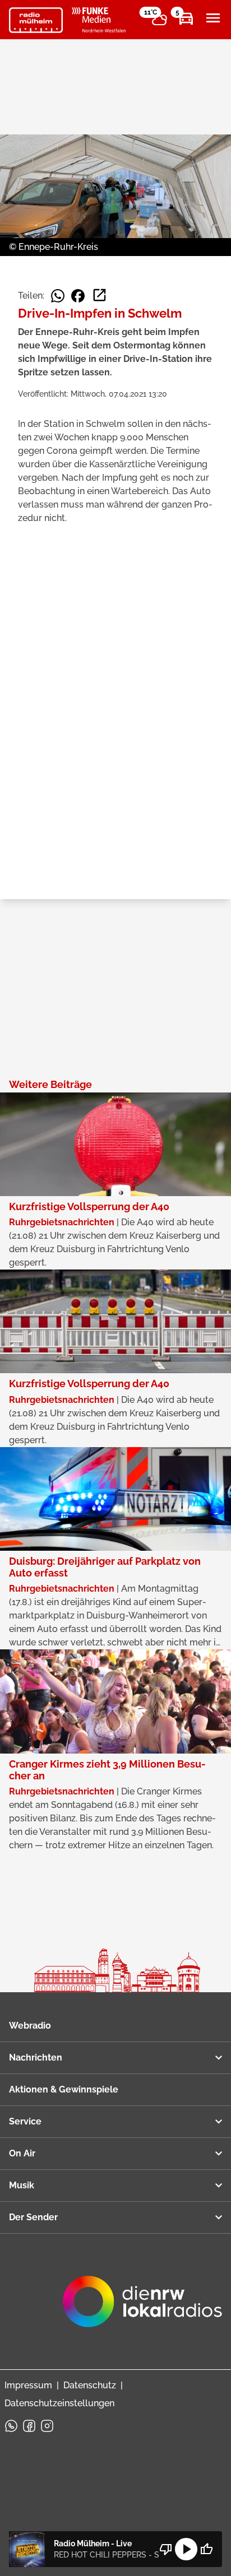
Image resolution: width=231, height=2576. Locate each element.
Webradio (30, 2026)
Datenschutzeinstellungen (59, 2403)
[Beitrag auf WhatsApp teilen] (58, 296)
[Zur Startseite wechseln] (36, 20)
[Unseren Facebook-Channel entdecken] (29, 2426)
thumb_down (166, 2549)
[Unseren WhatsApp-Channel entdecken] (11, 2426)
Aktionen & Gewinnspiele (64, 2089)
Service (25, 2121)
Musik (22, 2185)
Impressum (28, 2385)
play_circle (186, 2549)
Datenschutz (90, 2385)
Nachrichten (36, 2057)
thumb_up (206, 2549)
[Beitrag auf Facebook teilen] (78, 296)
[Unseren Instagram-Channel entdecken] (47, 2426)
